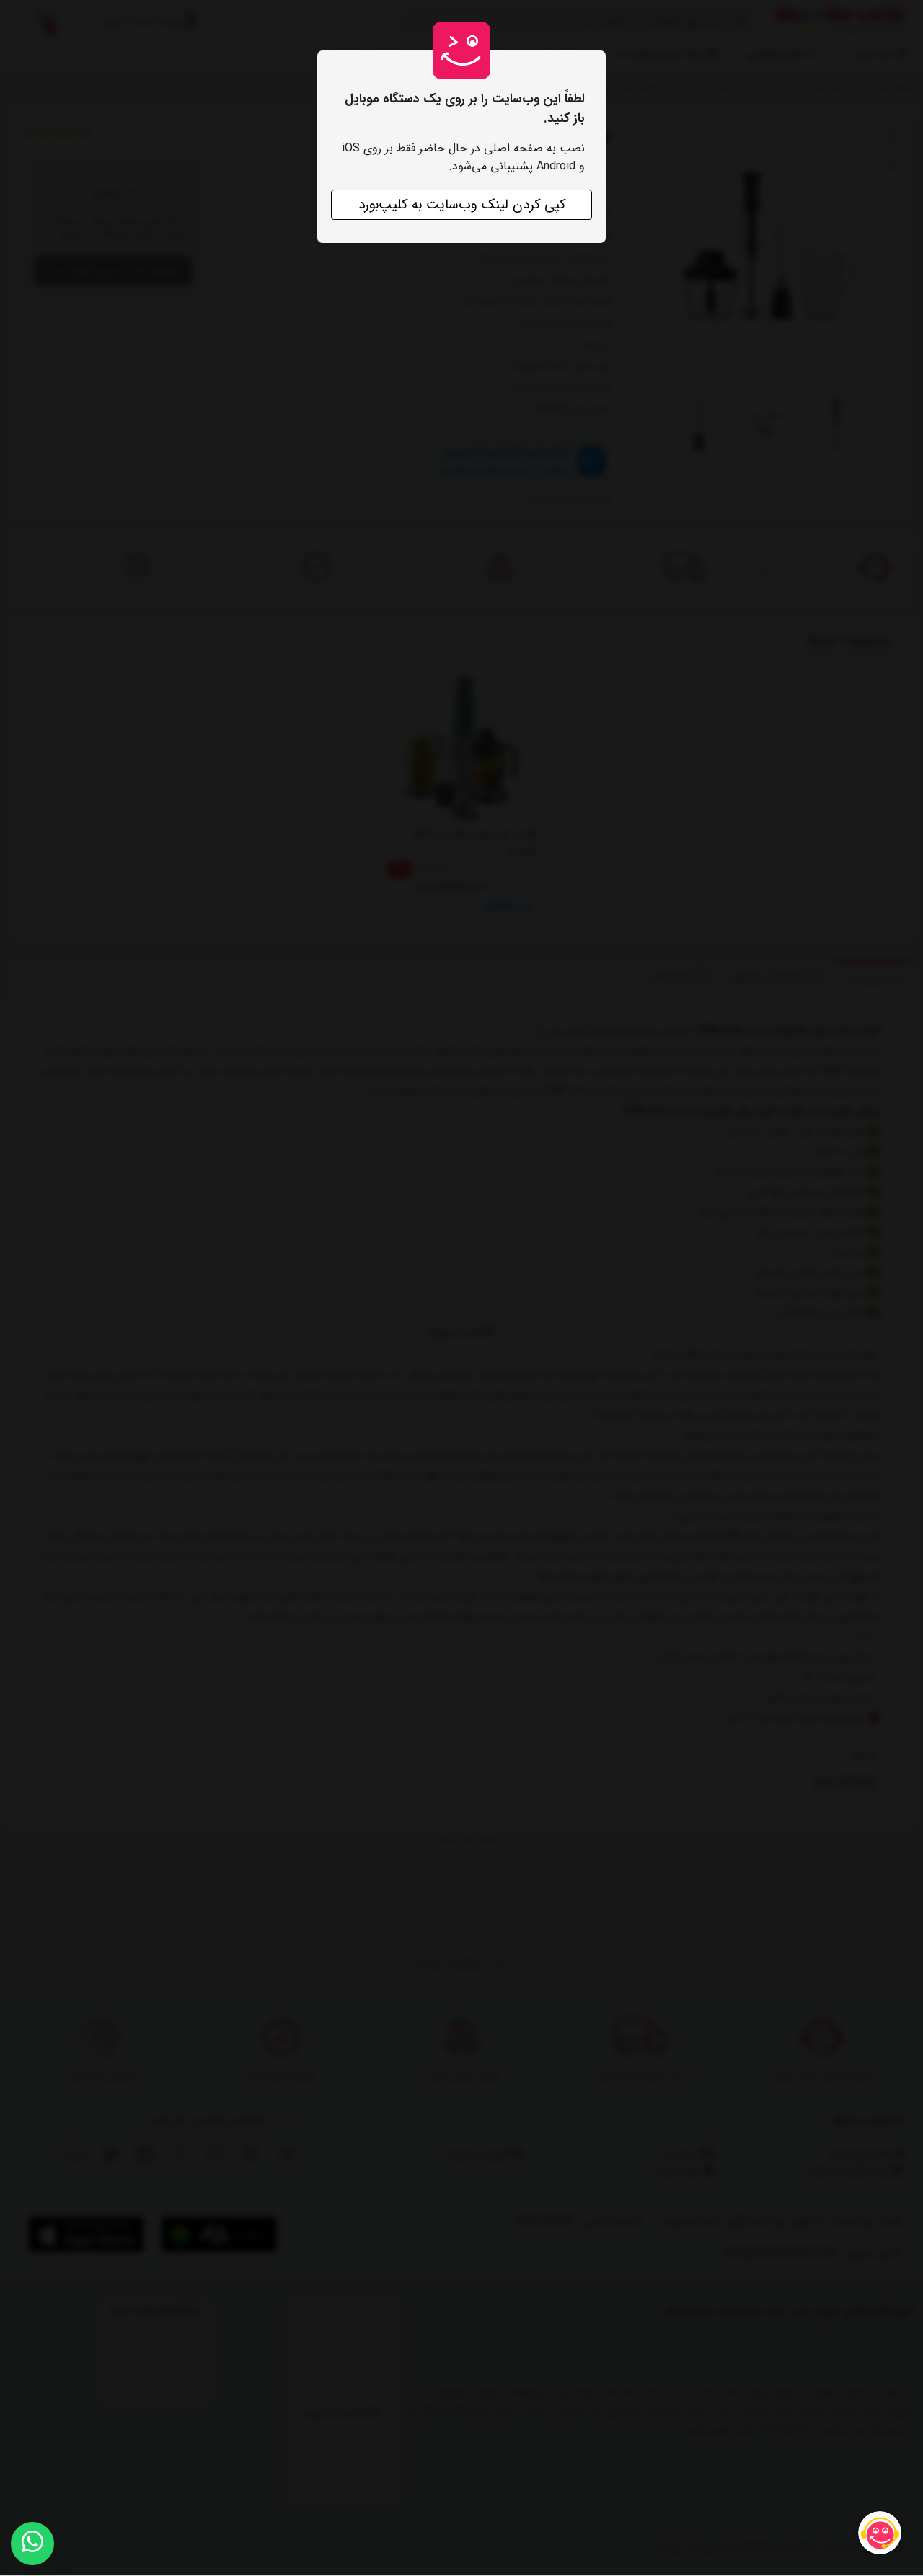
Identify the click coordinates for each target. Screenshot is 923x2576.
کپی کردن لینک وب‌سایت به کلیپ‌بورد (462, 205)
